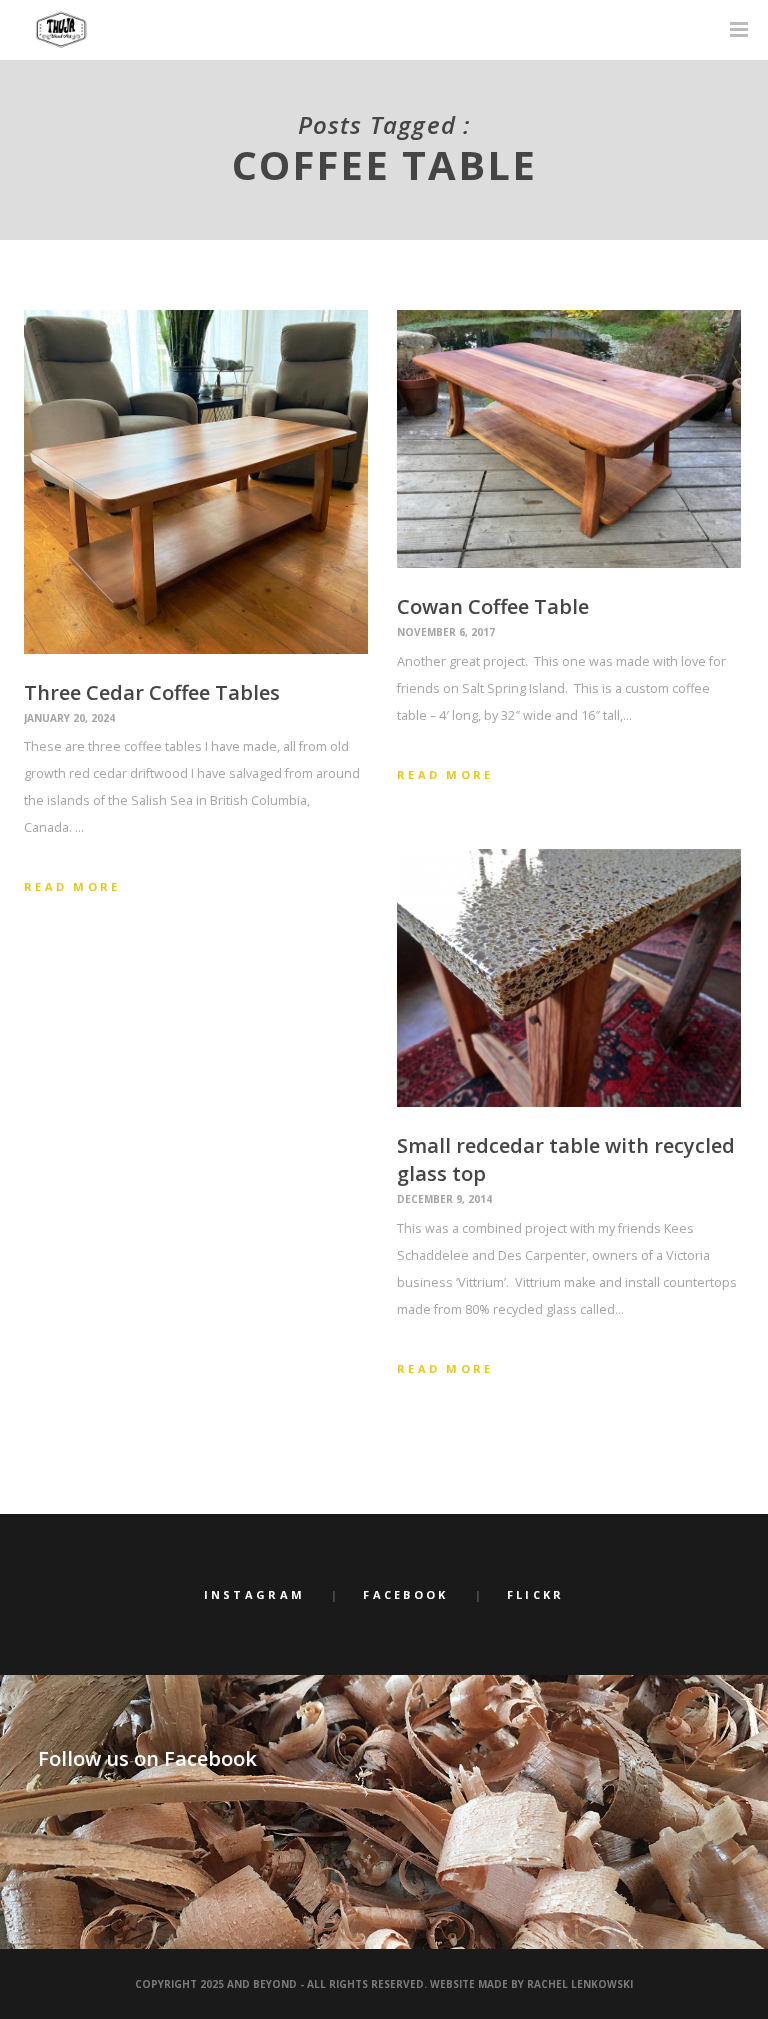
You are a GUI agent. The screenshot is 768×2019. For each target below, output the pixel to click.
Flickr (536, 1594)
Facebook (405, 1594)
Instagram (255, 1594)
